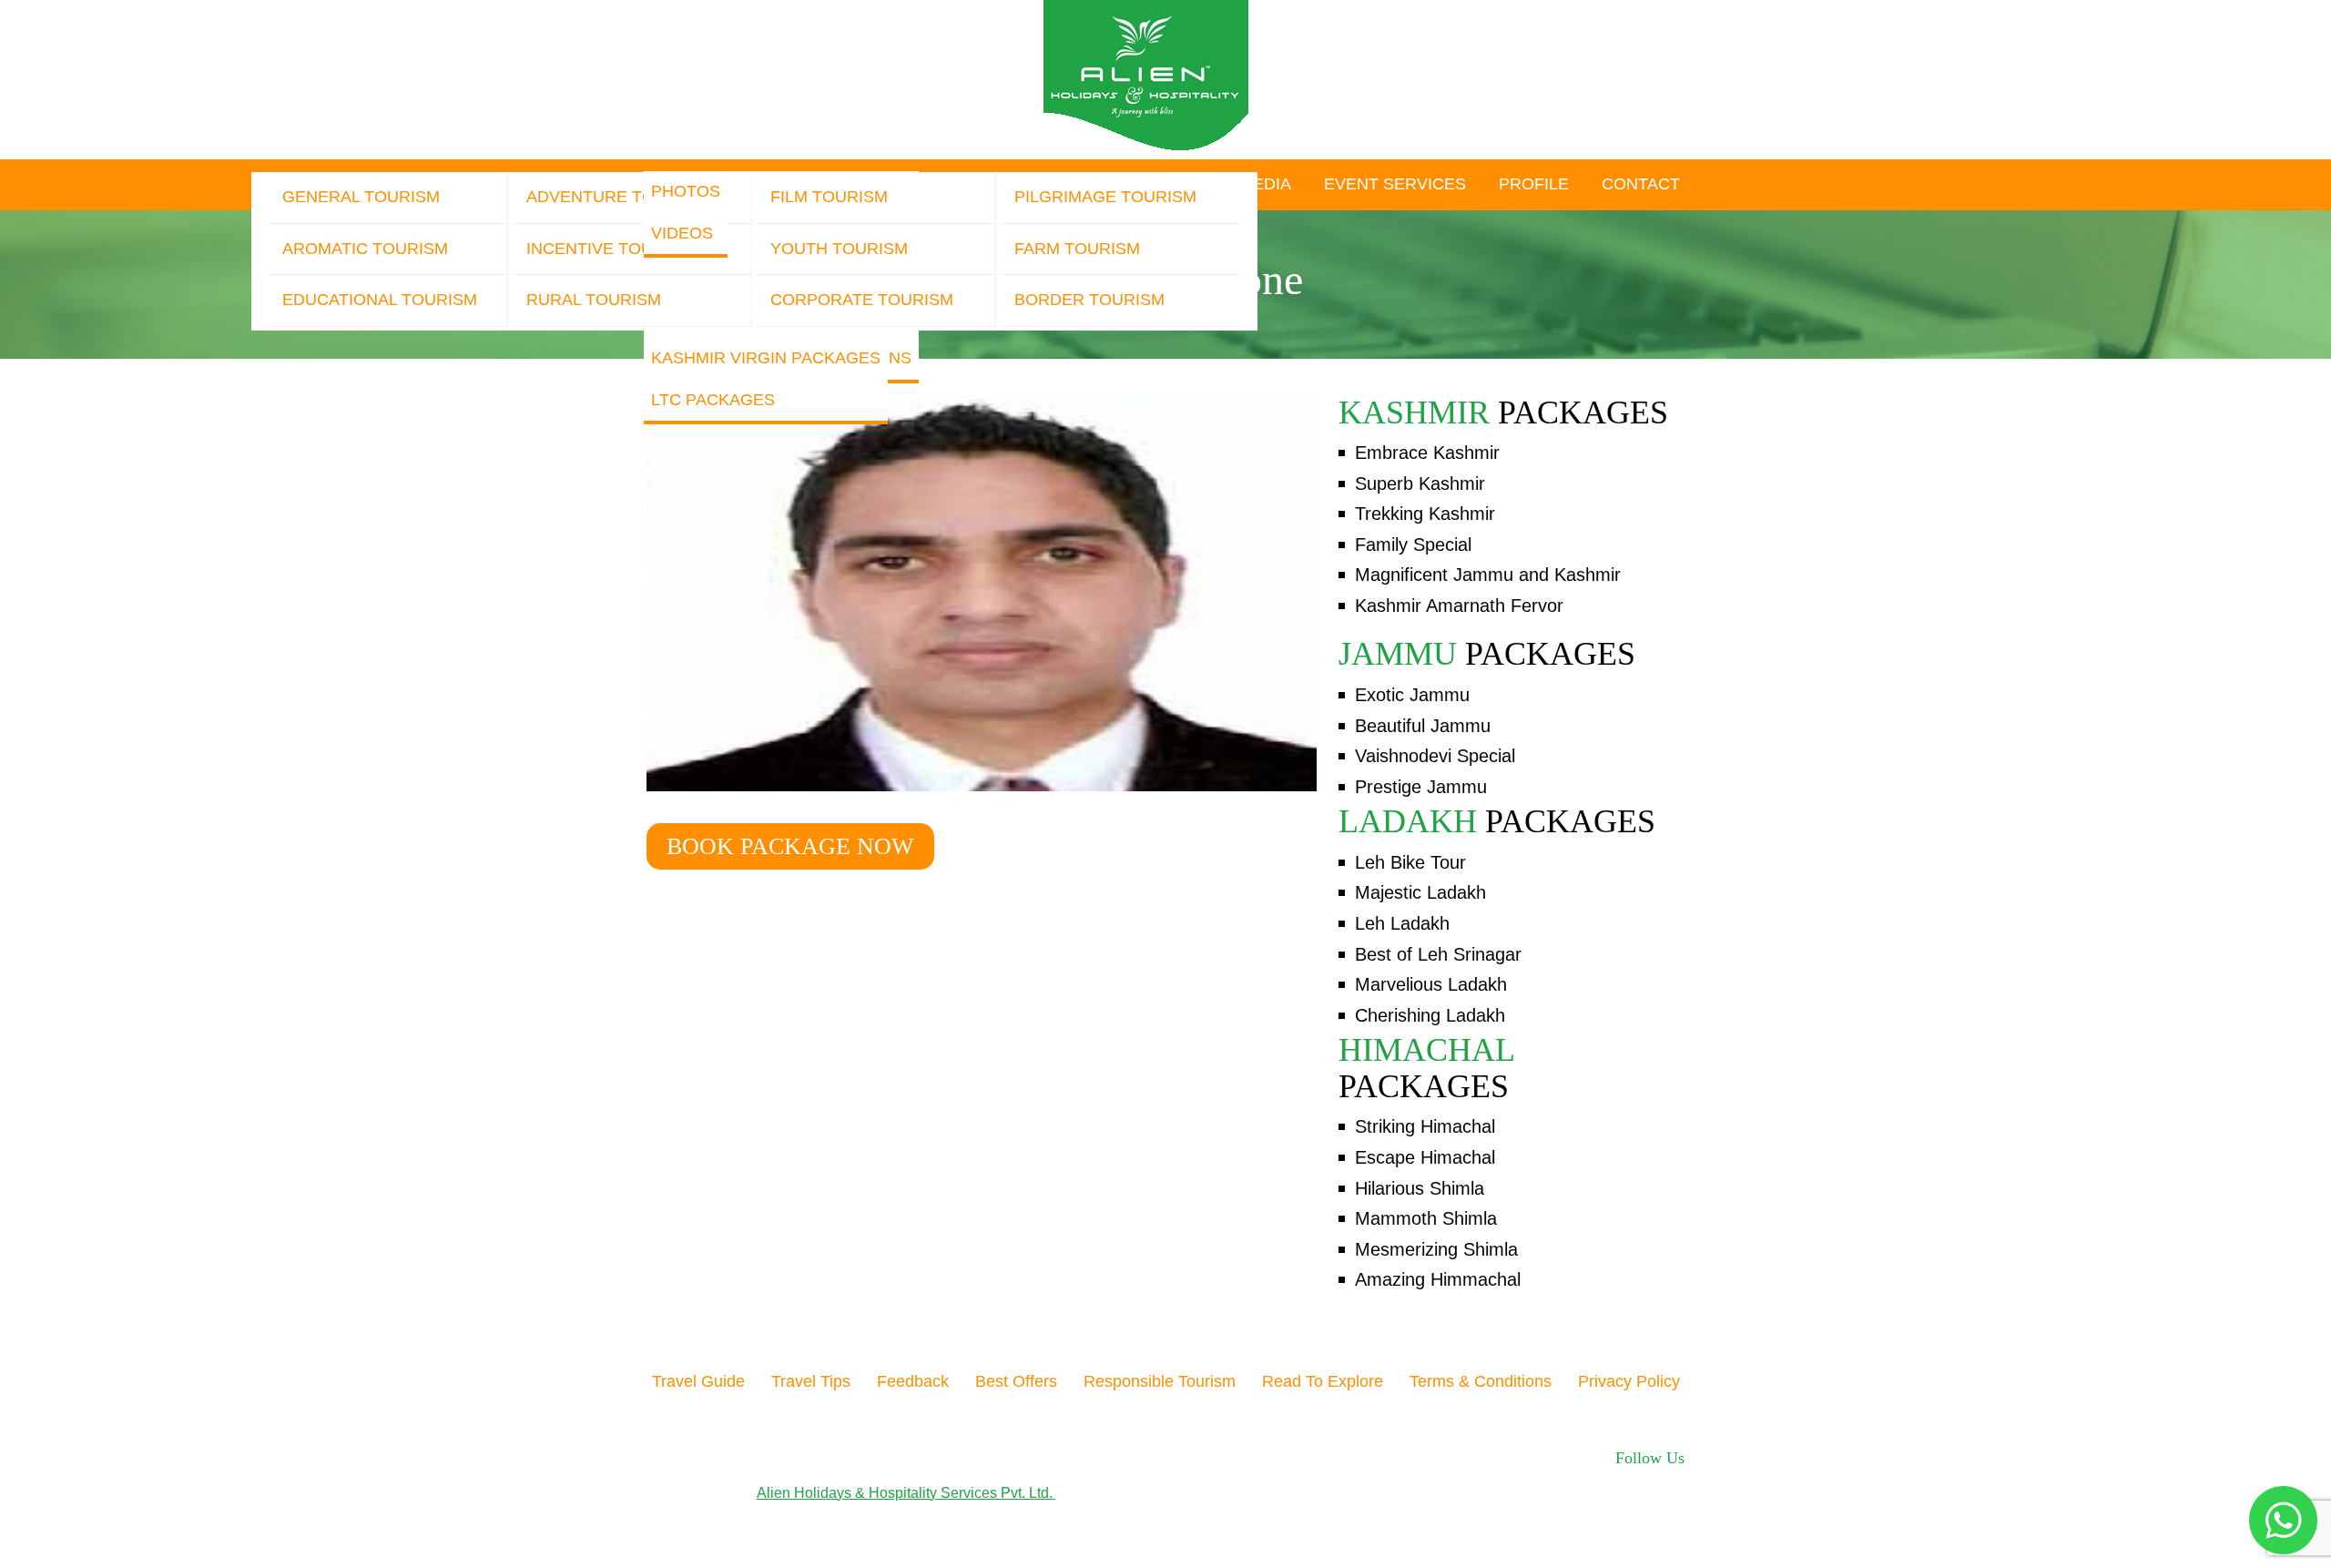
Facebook (1514, 1481)
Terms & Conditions (1481, 1381)
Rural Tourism (594, 300)
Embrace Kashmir (1427, 453)
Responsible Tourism (1160, 1381)
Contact (1641, 184)
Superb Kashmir (1420, 484)
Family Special (1413, 545)
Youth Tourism (839, 249)
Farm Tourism (1077, 249)
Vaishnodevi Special (1435, 756)
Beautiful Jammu (1423, 726)
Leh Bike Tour (1410, 862)
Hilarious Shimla (1420, 1188)
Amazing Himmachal (1438, 1279)
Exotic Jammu (1412, 695)
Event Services (1395, 184)
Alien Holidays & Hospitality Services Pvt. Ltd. (906, 1493)
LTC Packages (713, 400)
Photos (686, 191)
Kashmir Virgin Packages (766, 358)
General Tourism (361, 197)
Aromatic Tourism (365, 249)
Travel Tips (811, 1381)
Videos (682, 233)
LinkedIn (1643, 1481)
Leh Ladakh (1402, 923)
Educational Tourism (380, 300)
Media (1265, 184)
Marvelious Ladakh (1431, 984)
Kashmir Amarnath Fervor (1459, 606)
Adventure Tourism (617, 197)
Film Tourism (829, 197)
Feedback (913, 1381)
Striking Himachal (1425, 1126)
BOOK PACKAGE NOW (790, 846)
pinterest (1611, 1481)
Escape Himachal (1425, 1157)
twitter (1550, 1481)
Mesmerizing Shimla (1436, 1249)
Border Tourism (1089, 300)
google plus (1576, 1481)
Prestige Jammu (1421, 787)
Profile (1534, 184)
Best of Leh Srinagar (1438, 954)
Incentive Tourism (610, 249)
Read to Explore (1323, 1381)
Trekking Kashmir (1425, 514)
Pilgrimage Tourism (1105, 197)
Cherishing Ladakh (1430, 1015)
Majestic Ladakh (1420, 892)
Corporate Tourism (862, 300)
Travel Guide (698, 1381)
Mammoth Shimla (1426, 1218)
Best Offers (1016, 1381)
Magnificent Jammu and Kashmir (1488, 575)
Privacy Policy (1629, 1381)
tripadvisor (1673, 1481)
